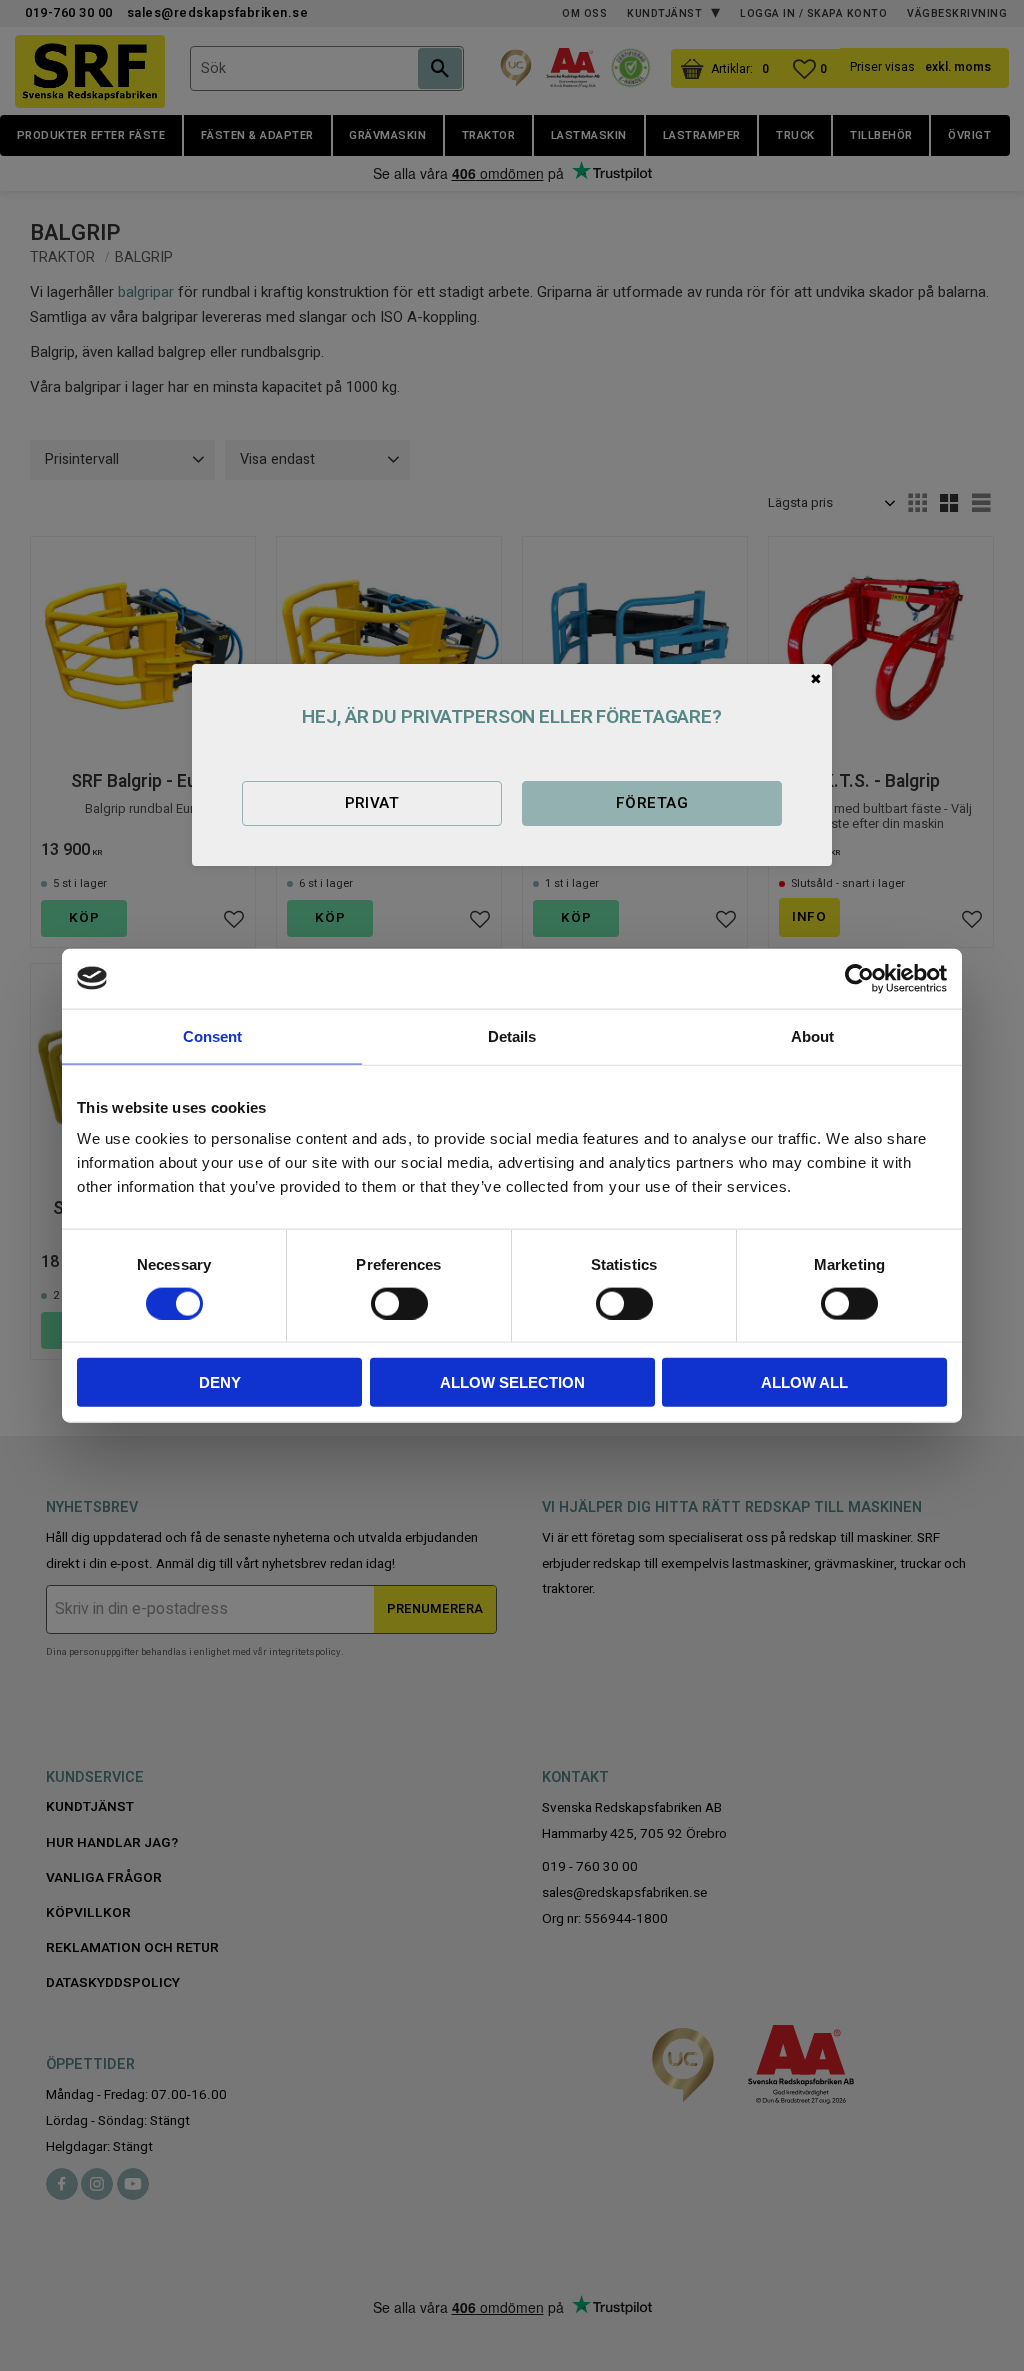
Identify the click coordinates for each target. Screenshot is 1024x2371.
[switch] (399, 1303)
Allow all (804, 1382)
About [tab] (812, 1035)
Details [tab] (512, 1035)
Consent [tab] (212, 1035)
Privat (372, 803)
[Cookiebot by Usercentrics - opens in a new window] (859, 978)
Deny (220, 1382)
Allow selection (512, 1382)
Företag (652, 803)
